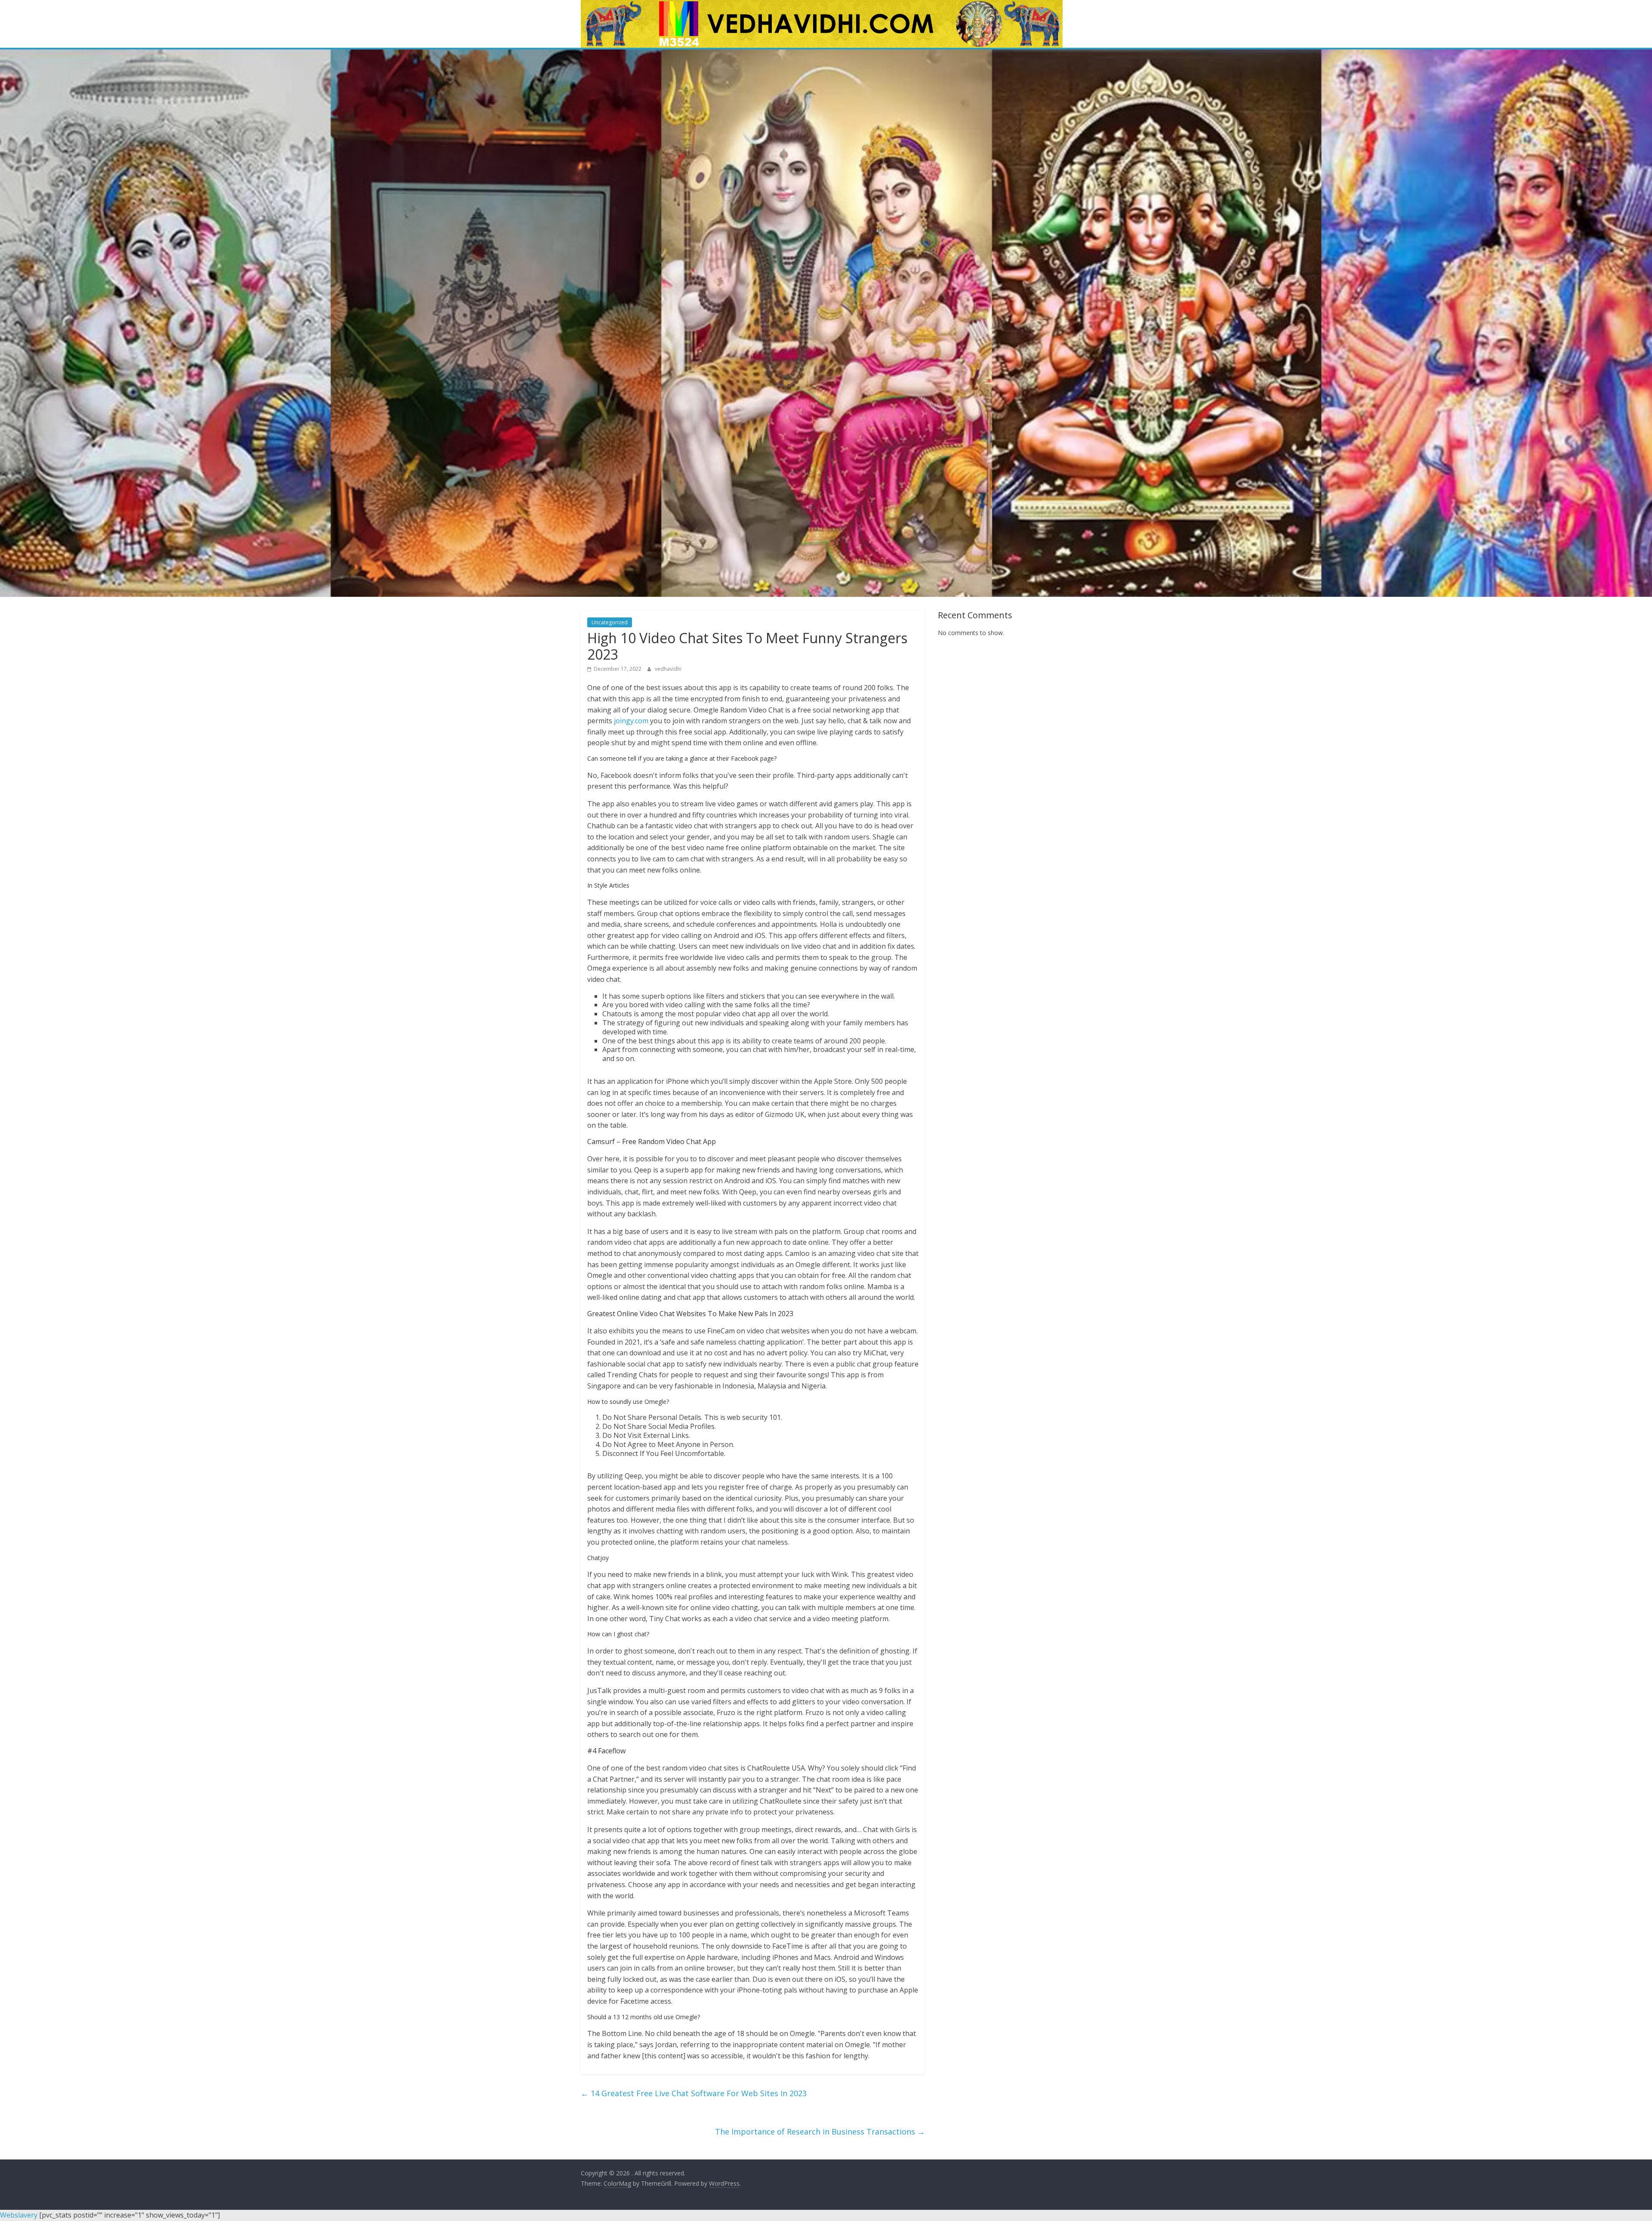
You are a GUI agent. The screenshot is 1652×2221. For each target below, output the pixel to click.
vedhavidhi (668, 669)
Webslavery (19, 2215)
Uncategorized (610, 622)
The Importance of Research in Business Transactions (820, 2132)
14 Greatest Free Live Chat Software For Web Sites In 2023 (694, 2093)
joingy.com (631, 721)
